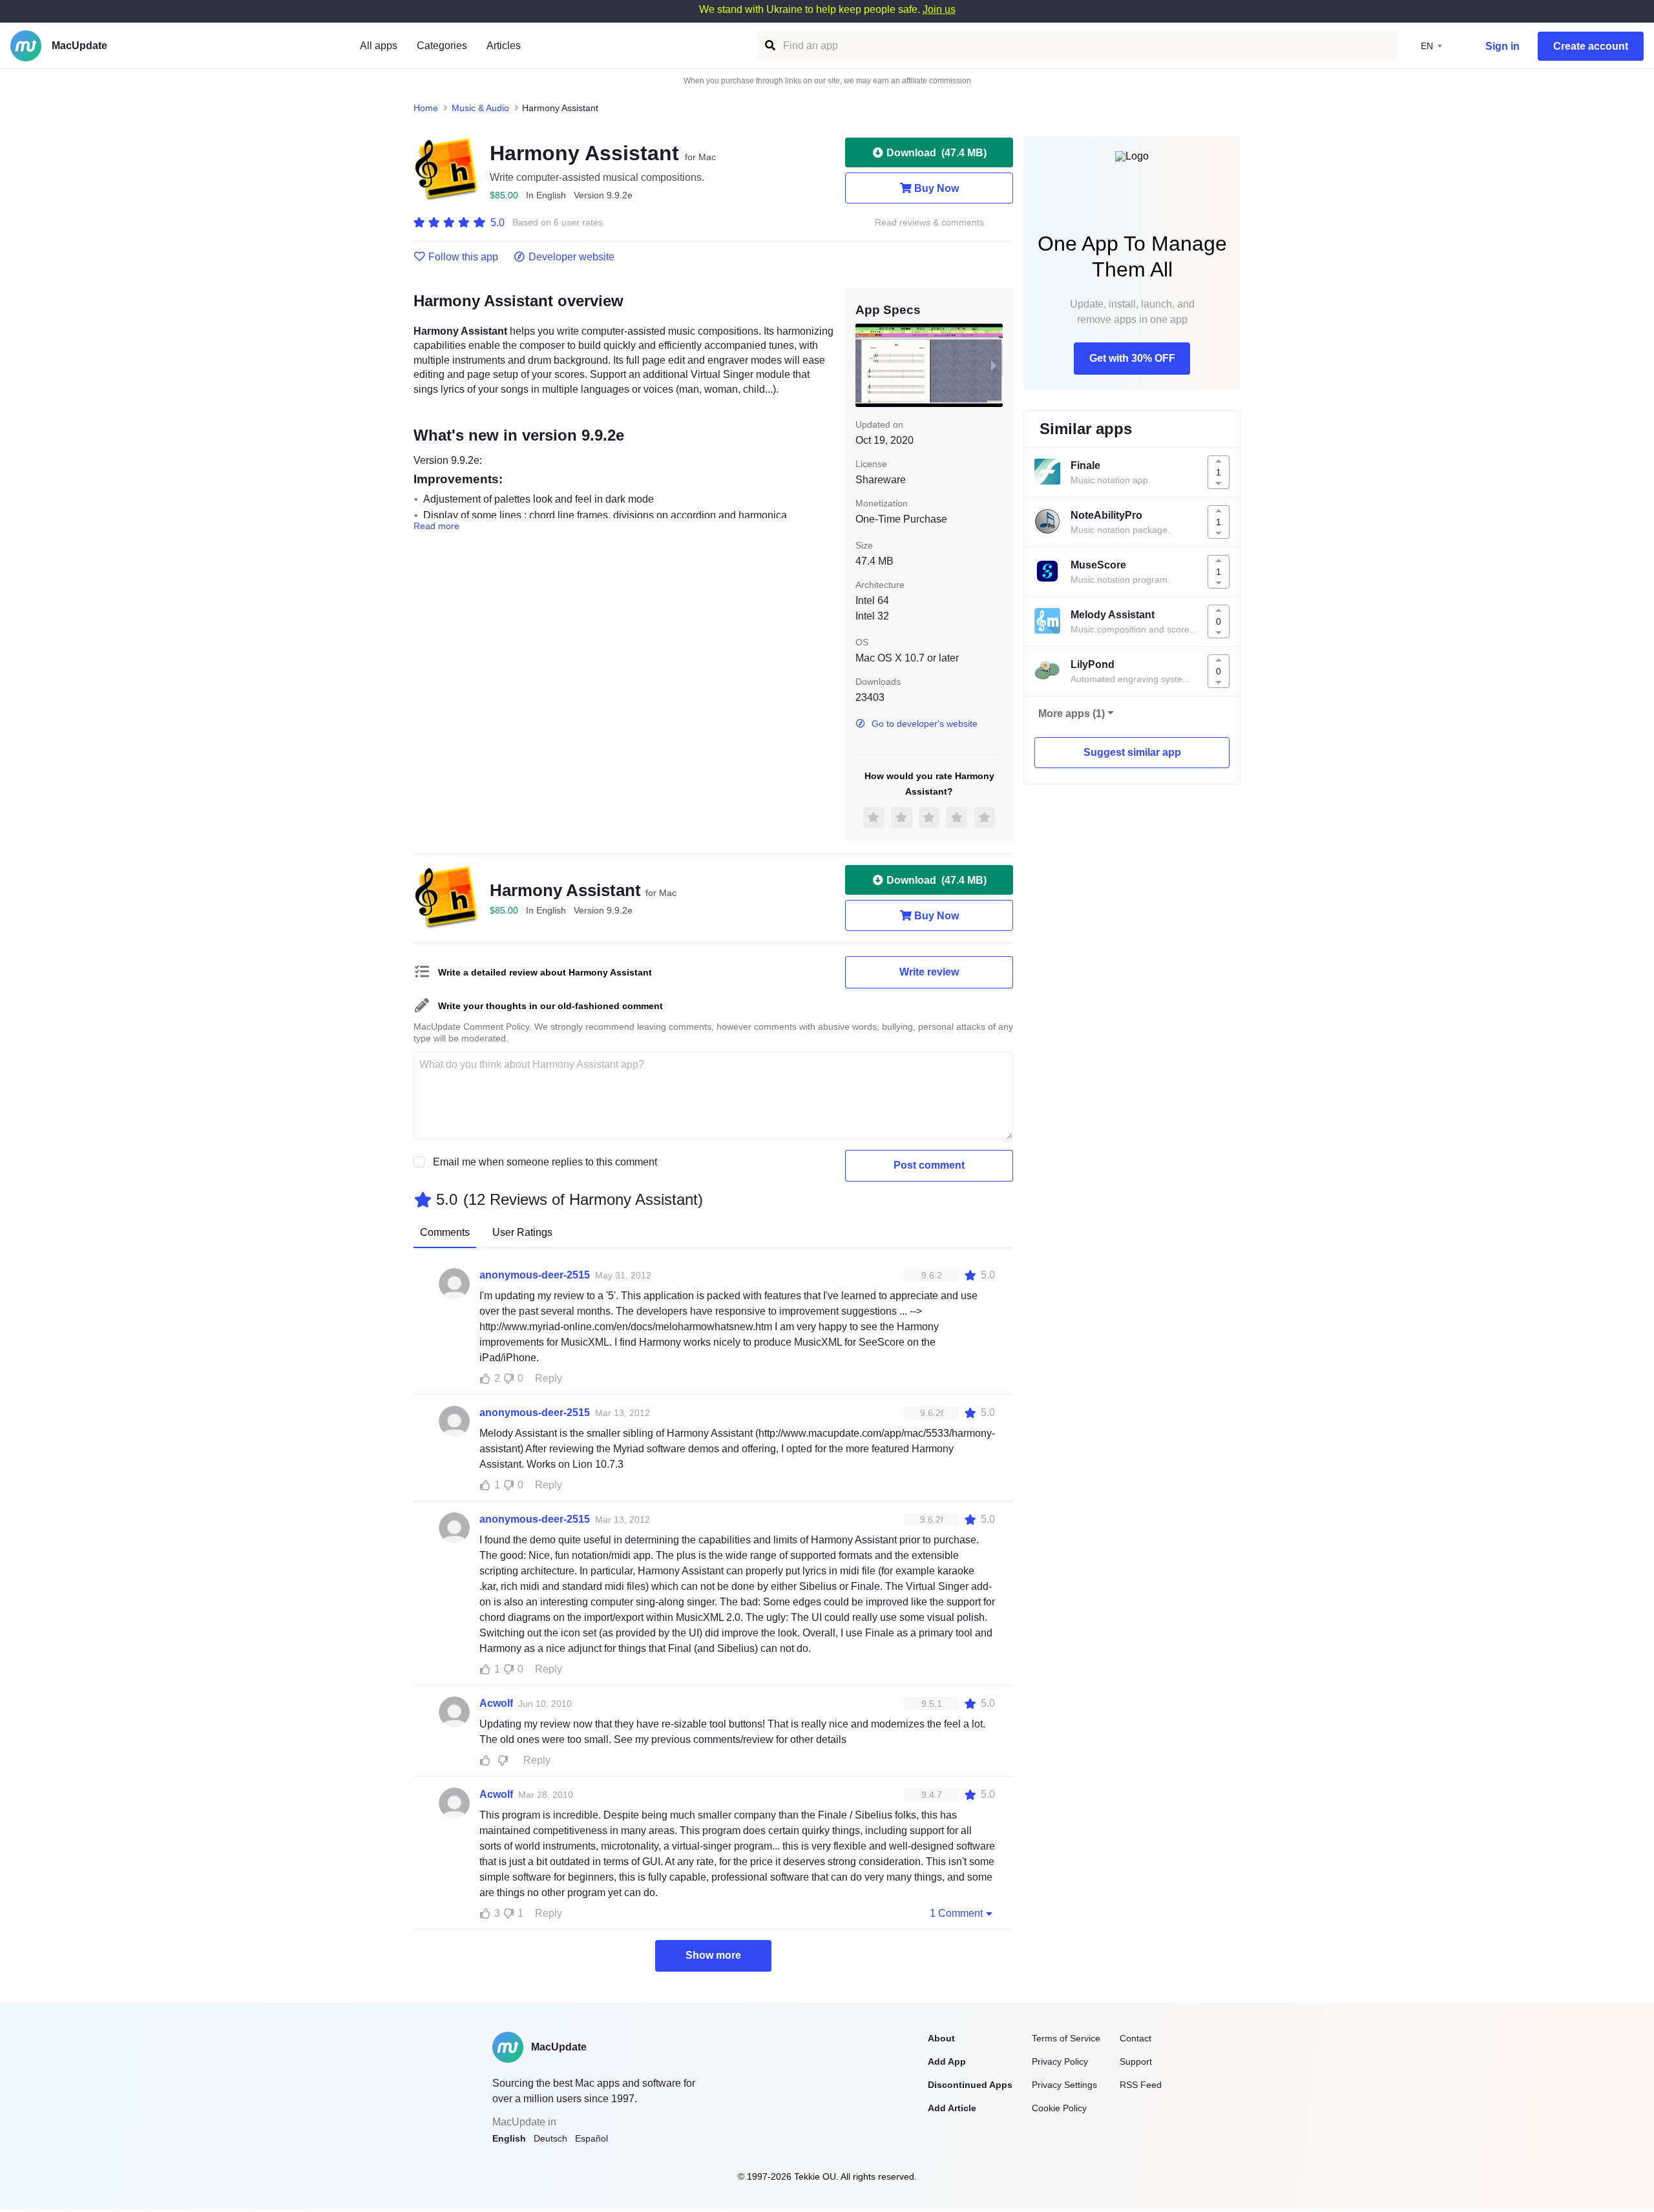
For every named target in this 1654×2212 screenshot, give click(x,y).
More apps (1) (1072, 714)
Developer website (571, 257)
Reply (549, 1378)
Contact (1136, 2038)
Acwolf (496, 1703)
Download (937, 153)
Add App (947, 2061)
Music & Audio (480, 108)
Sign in (1502, 46)
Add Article (952, 2108)
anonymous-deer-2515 (535, 1275)
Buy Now (937, 188)
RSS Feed (1141, 2085)
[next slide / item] (994, 365)
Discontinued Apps (970, 2085)
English (509, 2138)
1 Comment (956, 1913)
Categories (442, 46)
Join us (939, 9)
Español (591, 2138)
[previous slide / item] (864, 365)
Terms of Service (1066, 2038)
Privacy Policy (1060, 2061)
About (941, 2038)
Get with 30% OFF (1132, 358)
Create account (1591, 46)
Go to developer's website (925, 724)
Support (1136, 2061)
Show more (713, 1955)
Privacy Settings (1064, 2085)
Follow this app (463, 257)
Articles (504, 46)
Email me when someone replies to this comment (545, 1162)
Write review (929, 972)
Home (426, 108)
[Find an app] (769, 46)
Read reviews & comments (929, 223)
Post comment (929, 1165)
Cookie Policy (1059, 2108)
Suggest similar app (1132, 752)
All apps (379, 46)
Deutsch (550, 2138)
